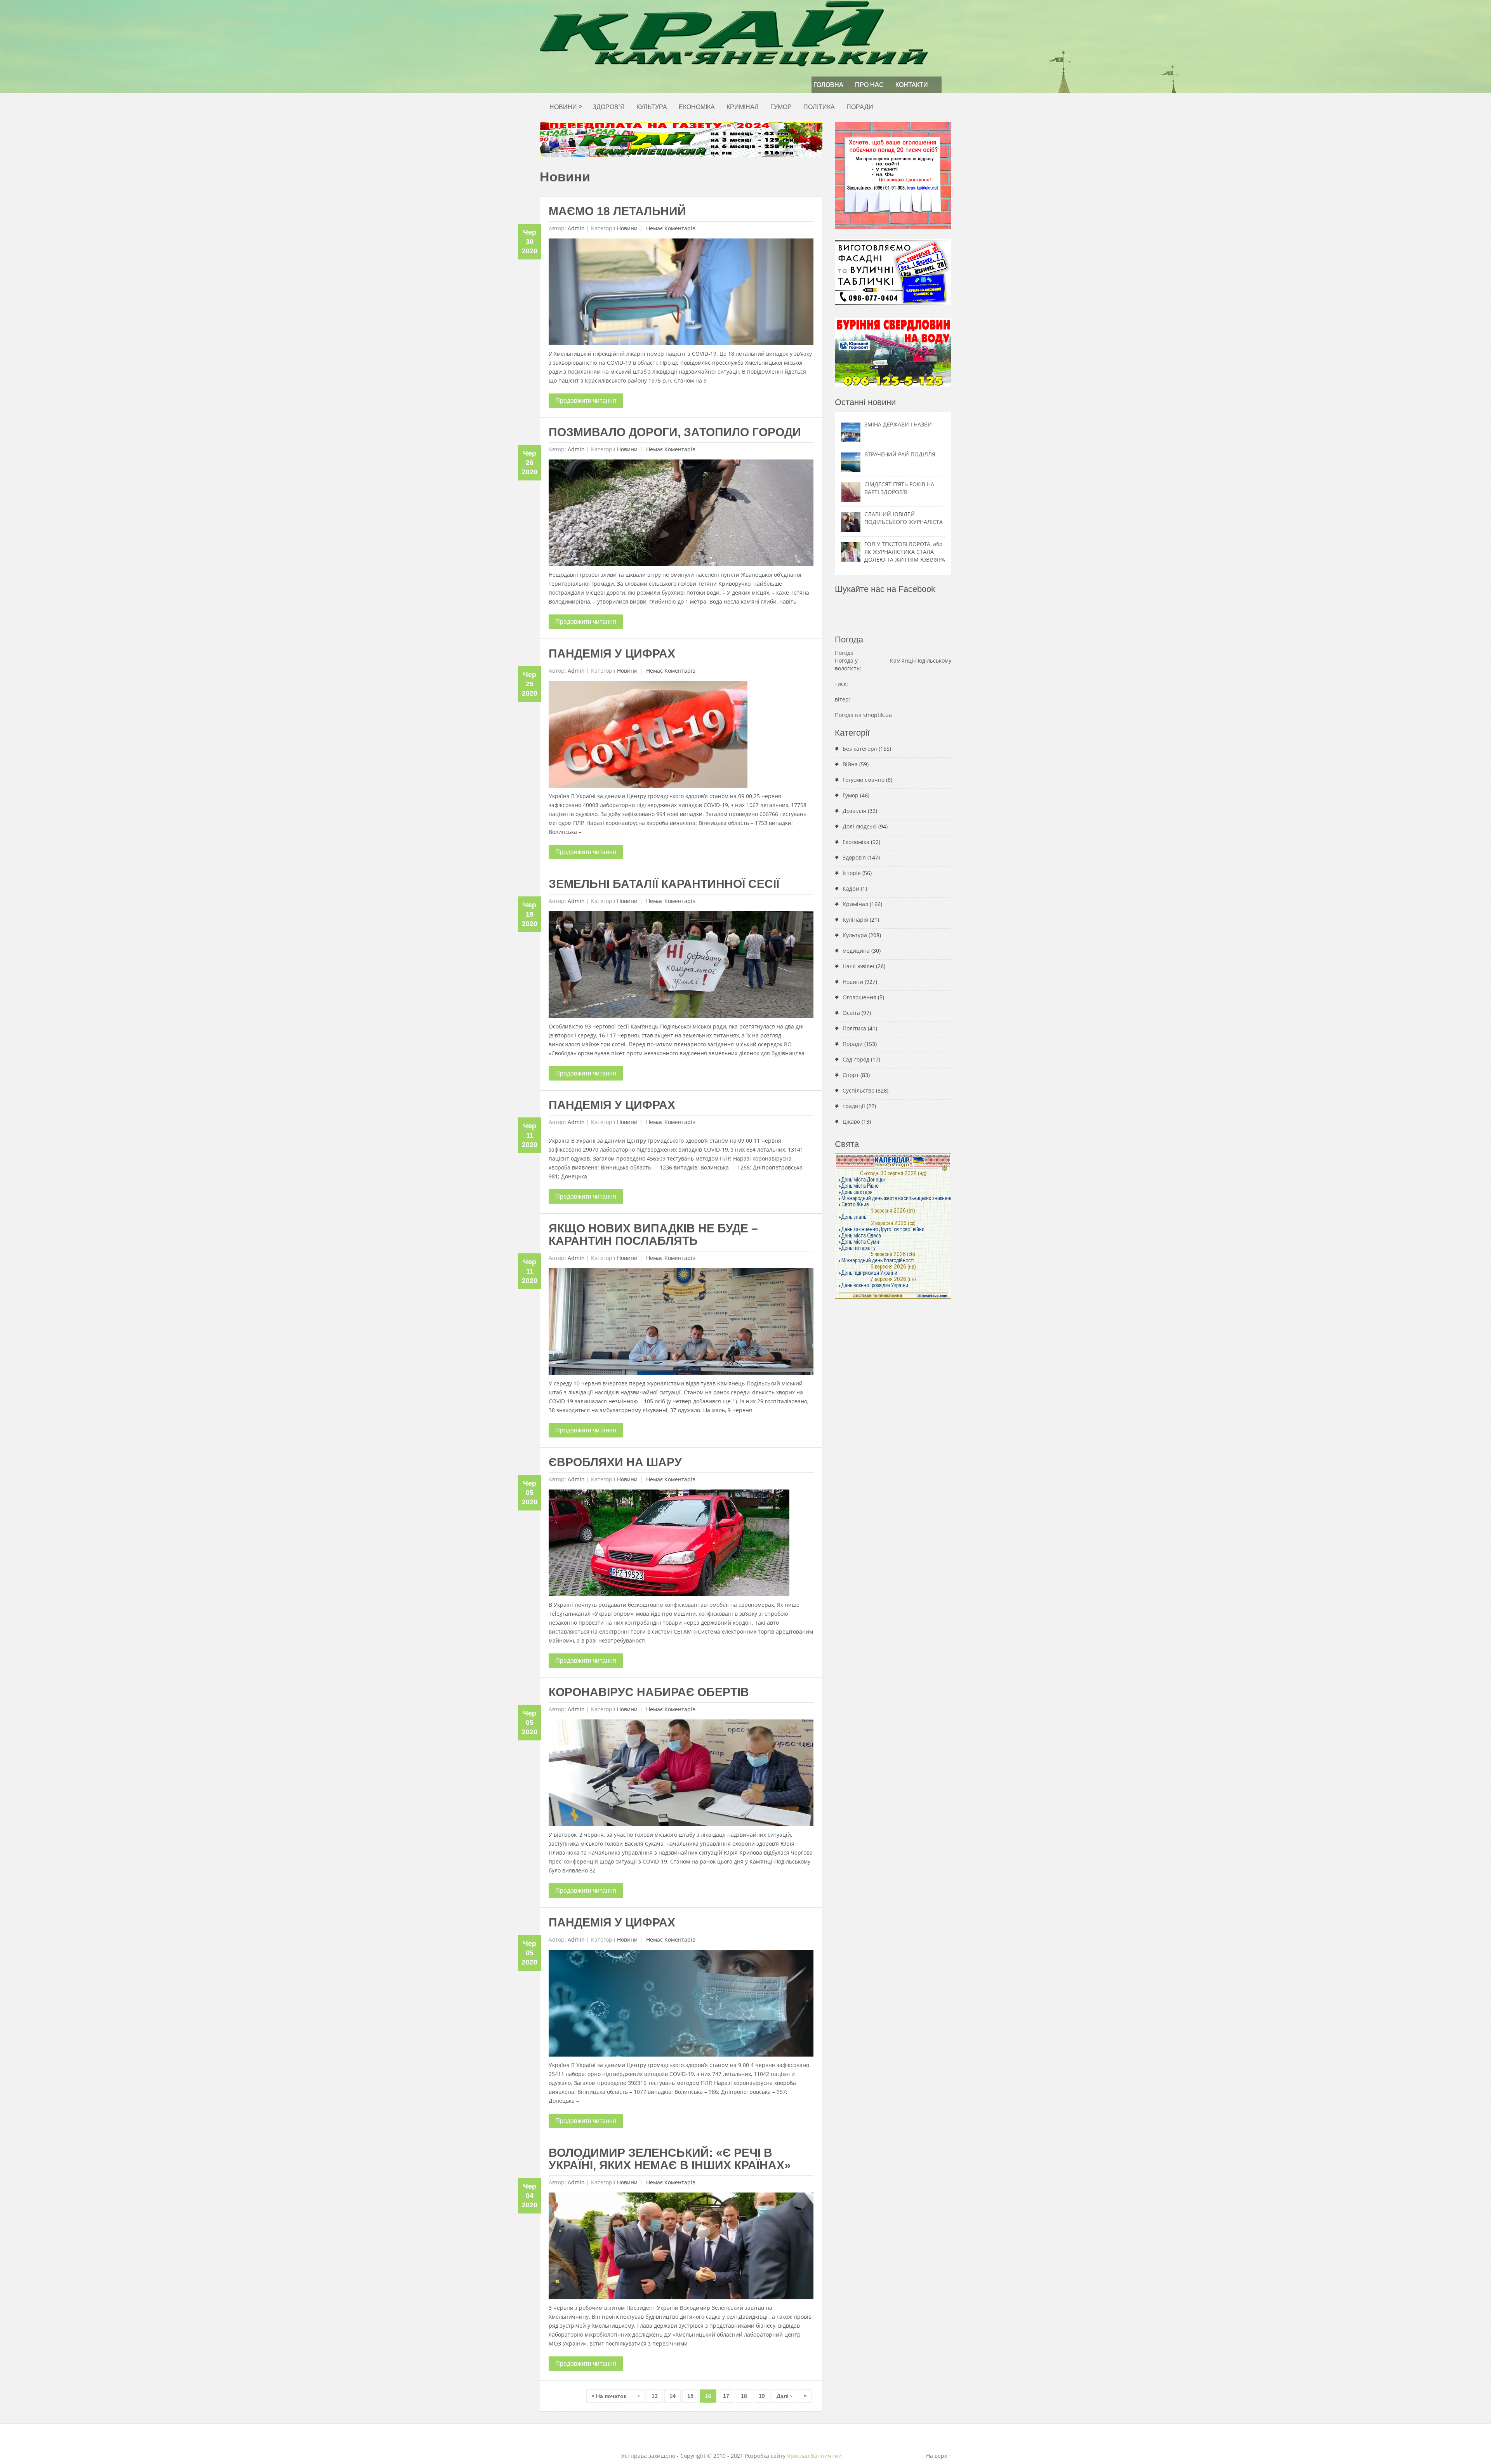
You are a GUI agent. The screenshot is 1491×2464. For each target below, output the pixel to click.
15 (690, 2396)
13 (655, 2396)
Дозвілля (854, 811)
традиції (854, 1106)
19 (762, 2396)
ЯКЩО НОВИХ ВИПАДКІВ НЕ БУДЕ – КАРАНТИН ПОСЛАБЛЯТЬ (653, 1235)
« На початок (609, 2396)
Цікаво (851, 1122)
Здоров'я (854, 857)
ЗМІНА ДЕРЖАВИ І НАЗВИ (898, 424)
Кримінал (743, 107)
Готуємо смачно (864, 780)
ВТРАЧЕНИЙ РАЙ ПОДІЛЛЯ (900, 454)
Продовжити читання (586, 401)
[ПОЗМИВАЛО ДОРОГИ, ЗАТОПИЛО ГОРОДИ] (681, 515)
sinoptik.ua (878, 715)
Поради (860, 107)
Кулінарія (855, 920)
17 (726, 2396)
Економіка (697, 107)
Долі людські (860, 826)
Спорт (851, 1075)
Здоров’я (609, 107)
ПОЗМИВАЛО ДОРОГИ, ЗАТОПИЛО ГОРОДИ (675, 432)
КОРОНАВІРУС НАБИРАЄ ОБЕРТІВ (649, 1692)
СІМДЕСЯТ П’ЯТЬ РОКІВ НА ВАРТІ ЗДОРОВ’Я (899, 488)
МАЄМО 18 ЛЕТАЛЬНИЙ (617, 211)
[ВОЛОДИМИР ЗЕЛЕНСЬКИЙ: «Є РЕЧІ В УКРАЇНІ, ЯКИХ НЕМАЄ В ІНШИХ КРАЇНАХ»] (681, 2248)
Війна (850, 764)
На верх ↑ (939, 2456)
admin (576, 228)
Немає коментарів (670, 228)
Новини (566, 107)
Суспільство (858, 1090)
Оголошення (859, 997)
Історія (852, 873)
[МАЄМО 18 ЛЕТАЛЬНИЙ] (681, 294)
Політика (819, 107)
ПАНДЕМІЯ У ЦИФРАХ (612, 653)
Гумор (781, 107)
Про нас (869, 85)
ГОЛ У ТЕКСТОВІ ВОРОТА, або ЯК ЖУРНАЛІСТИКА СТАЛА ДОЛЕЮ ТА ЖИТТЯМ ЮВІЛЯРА (905, 552)
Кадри (851, 888)
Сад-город (856, 1059)
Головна (828, 85)
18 (744, 2396)
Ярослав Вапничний (814, 2456)
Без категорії (860, 749)
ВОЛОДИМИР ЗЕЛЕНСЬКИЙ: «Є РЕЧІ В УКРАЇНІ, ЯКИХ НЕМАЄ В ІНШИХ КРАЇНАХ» (670, 2159)
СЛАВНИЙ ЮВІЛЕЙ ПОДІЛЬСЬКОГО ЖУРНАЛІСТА (904, 518)
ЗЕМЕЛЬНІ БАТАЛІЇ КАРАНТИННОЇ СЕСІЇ (664, 884)
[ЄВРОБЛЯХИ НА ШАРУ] (669, 1545)
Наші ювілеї (858, 966)
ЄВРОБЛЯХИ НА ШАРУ (615, 1462)
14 (673, 2396)
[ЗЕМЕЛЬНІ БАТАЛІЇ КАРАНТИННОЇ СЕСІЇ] (681, 967)
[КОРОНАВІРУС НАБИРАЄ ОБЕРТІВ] (681, 1775)
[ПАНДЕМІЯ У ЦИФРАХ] (648, 736)
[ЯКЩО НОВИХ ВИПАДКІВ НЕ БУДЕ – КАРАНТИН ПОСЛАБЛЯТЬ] (681, 1323)
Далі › (784, 2396)
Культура (652, 107)
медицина (856, 951)
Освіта (851, 1013)
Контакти (912, 85)
